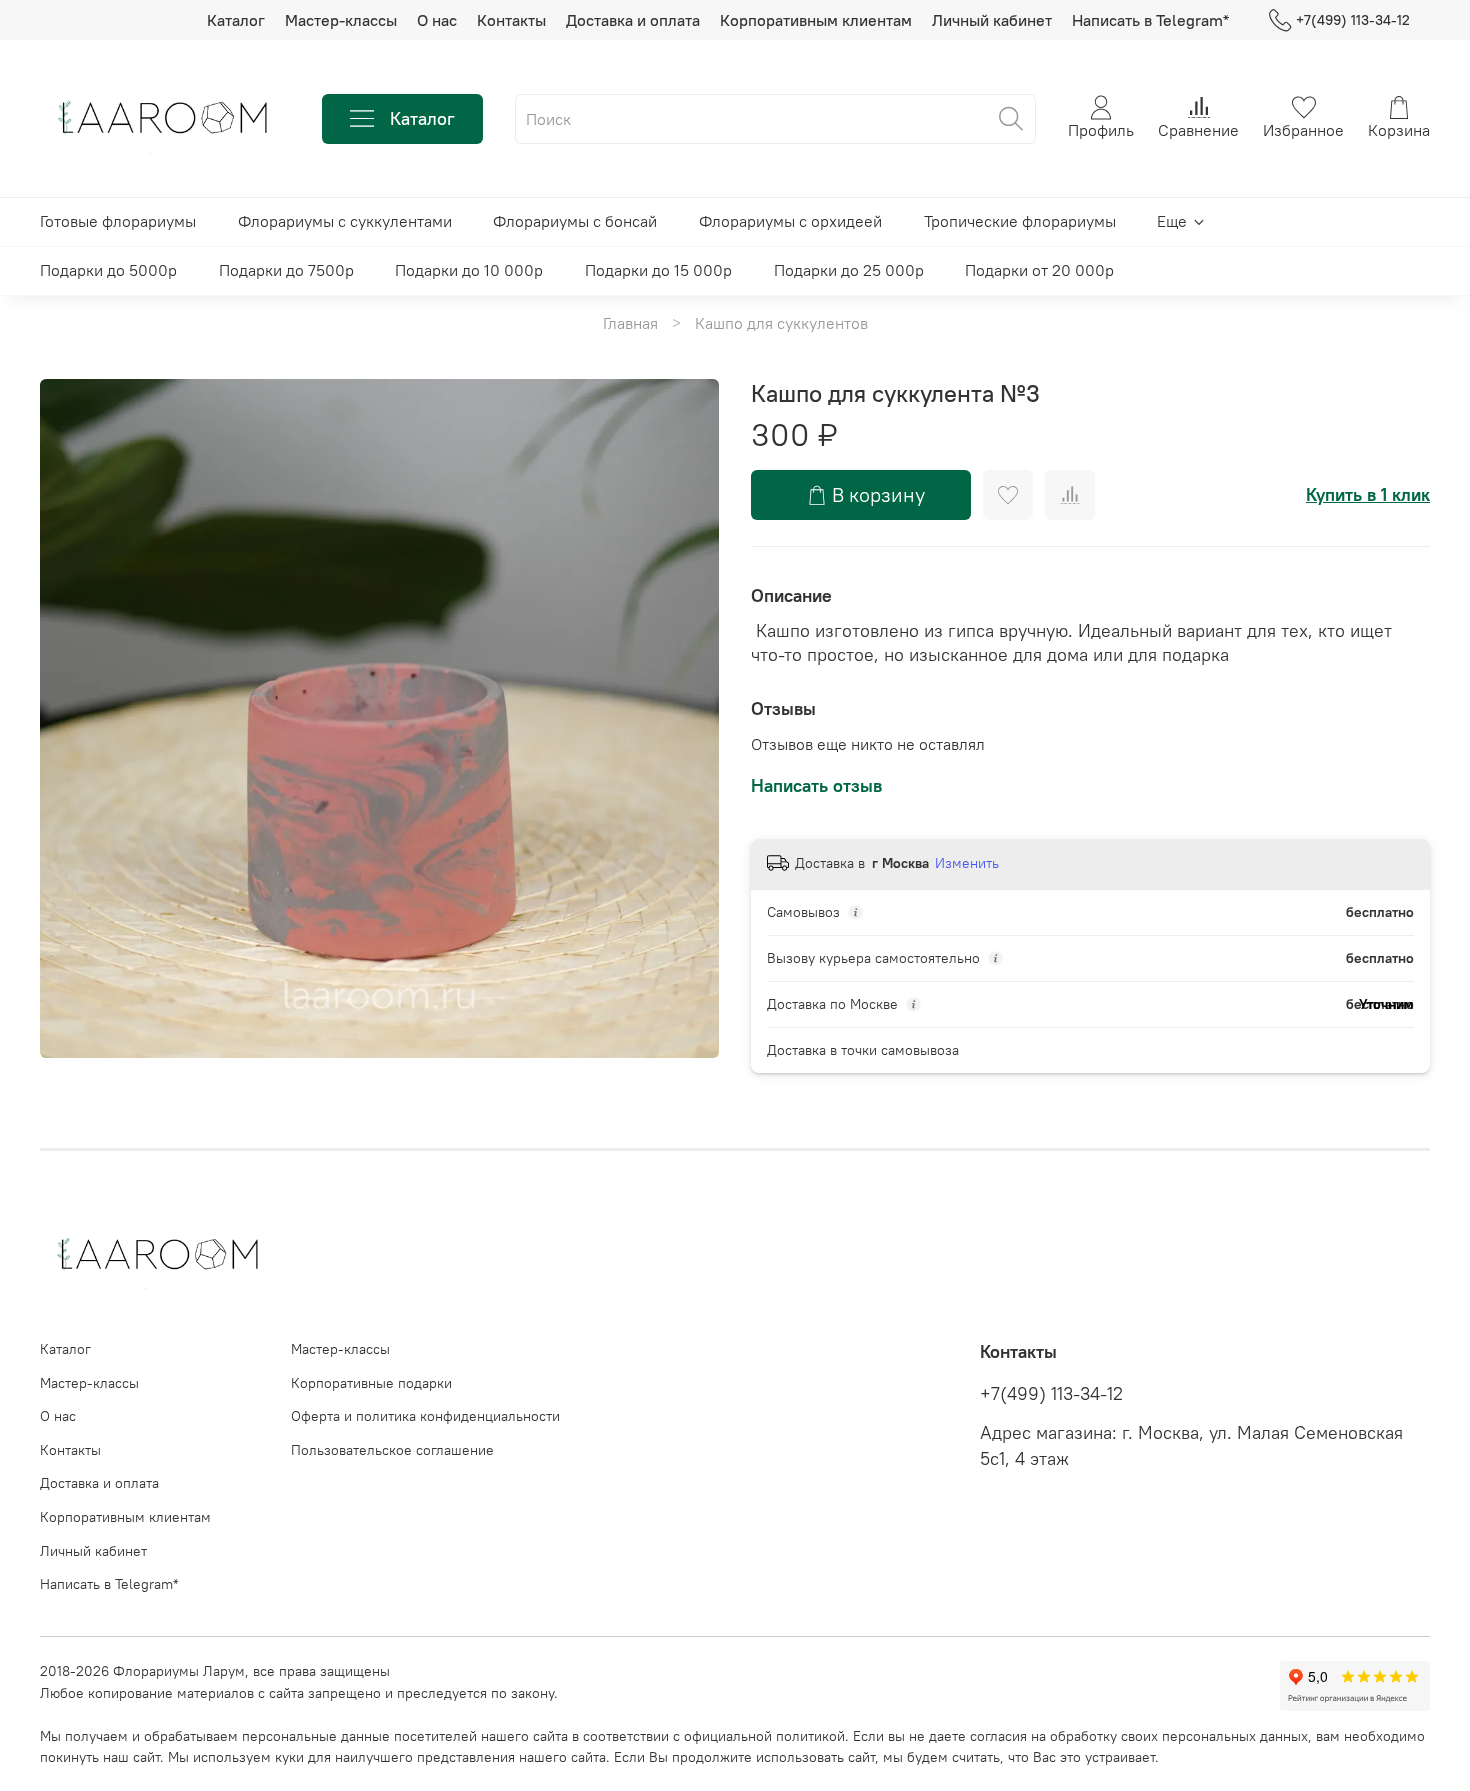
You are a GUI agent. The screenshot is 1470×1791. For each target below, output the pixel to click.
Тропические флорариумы (1020, 221)
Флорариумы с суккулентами (345, 221)
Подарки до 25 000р (849, 270)
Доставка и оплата (633, 20)
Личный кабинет (992, 20)
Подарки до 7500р (286, 270)
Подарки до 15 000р (658, 270)
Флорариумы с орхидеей (790, 221)
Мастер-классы (341, 20)
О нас (437, 20)
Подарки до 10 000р (469, 270)
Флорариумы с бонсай (575, 221)
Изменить (967, 863)
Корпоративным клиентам (816, 20)
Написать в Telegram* (1150, 20)
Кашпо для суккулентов (781, 323)
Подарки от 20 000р (1039, 270)
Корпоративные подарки (371, 1383)
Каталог (236, 20)
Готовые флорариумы (118, 221)
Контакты (511, 20)
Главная (630, 323)
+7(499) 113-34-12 (1353, 20)
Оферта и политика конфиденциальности (425, 1416)
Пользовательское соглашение (392, 1450)
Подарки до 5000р (108, 270)
